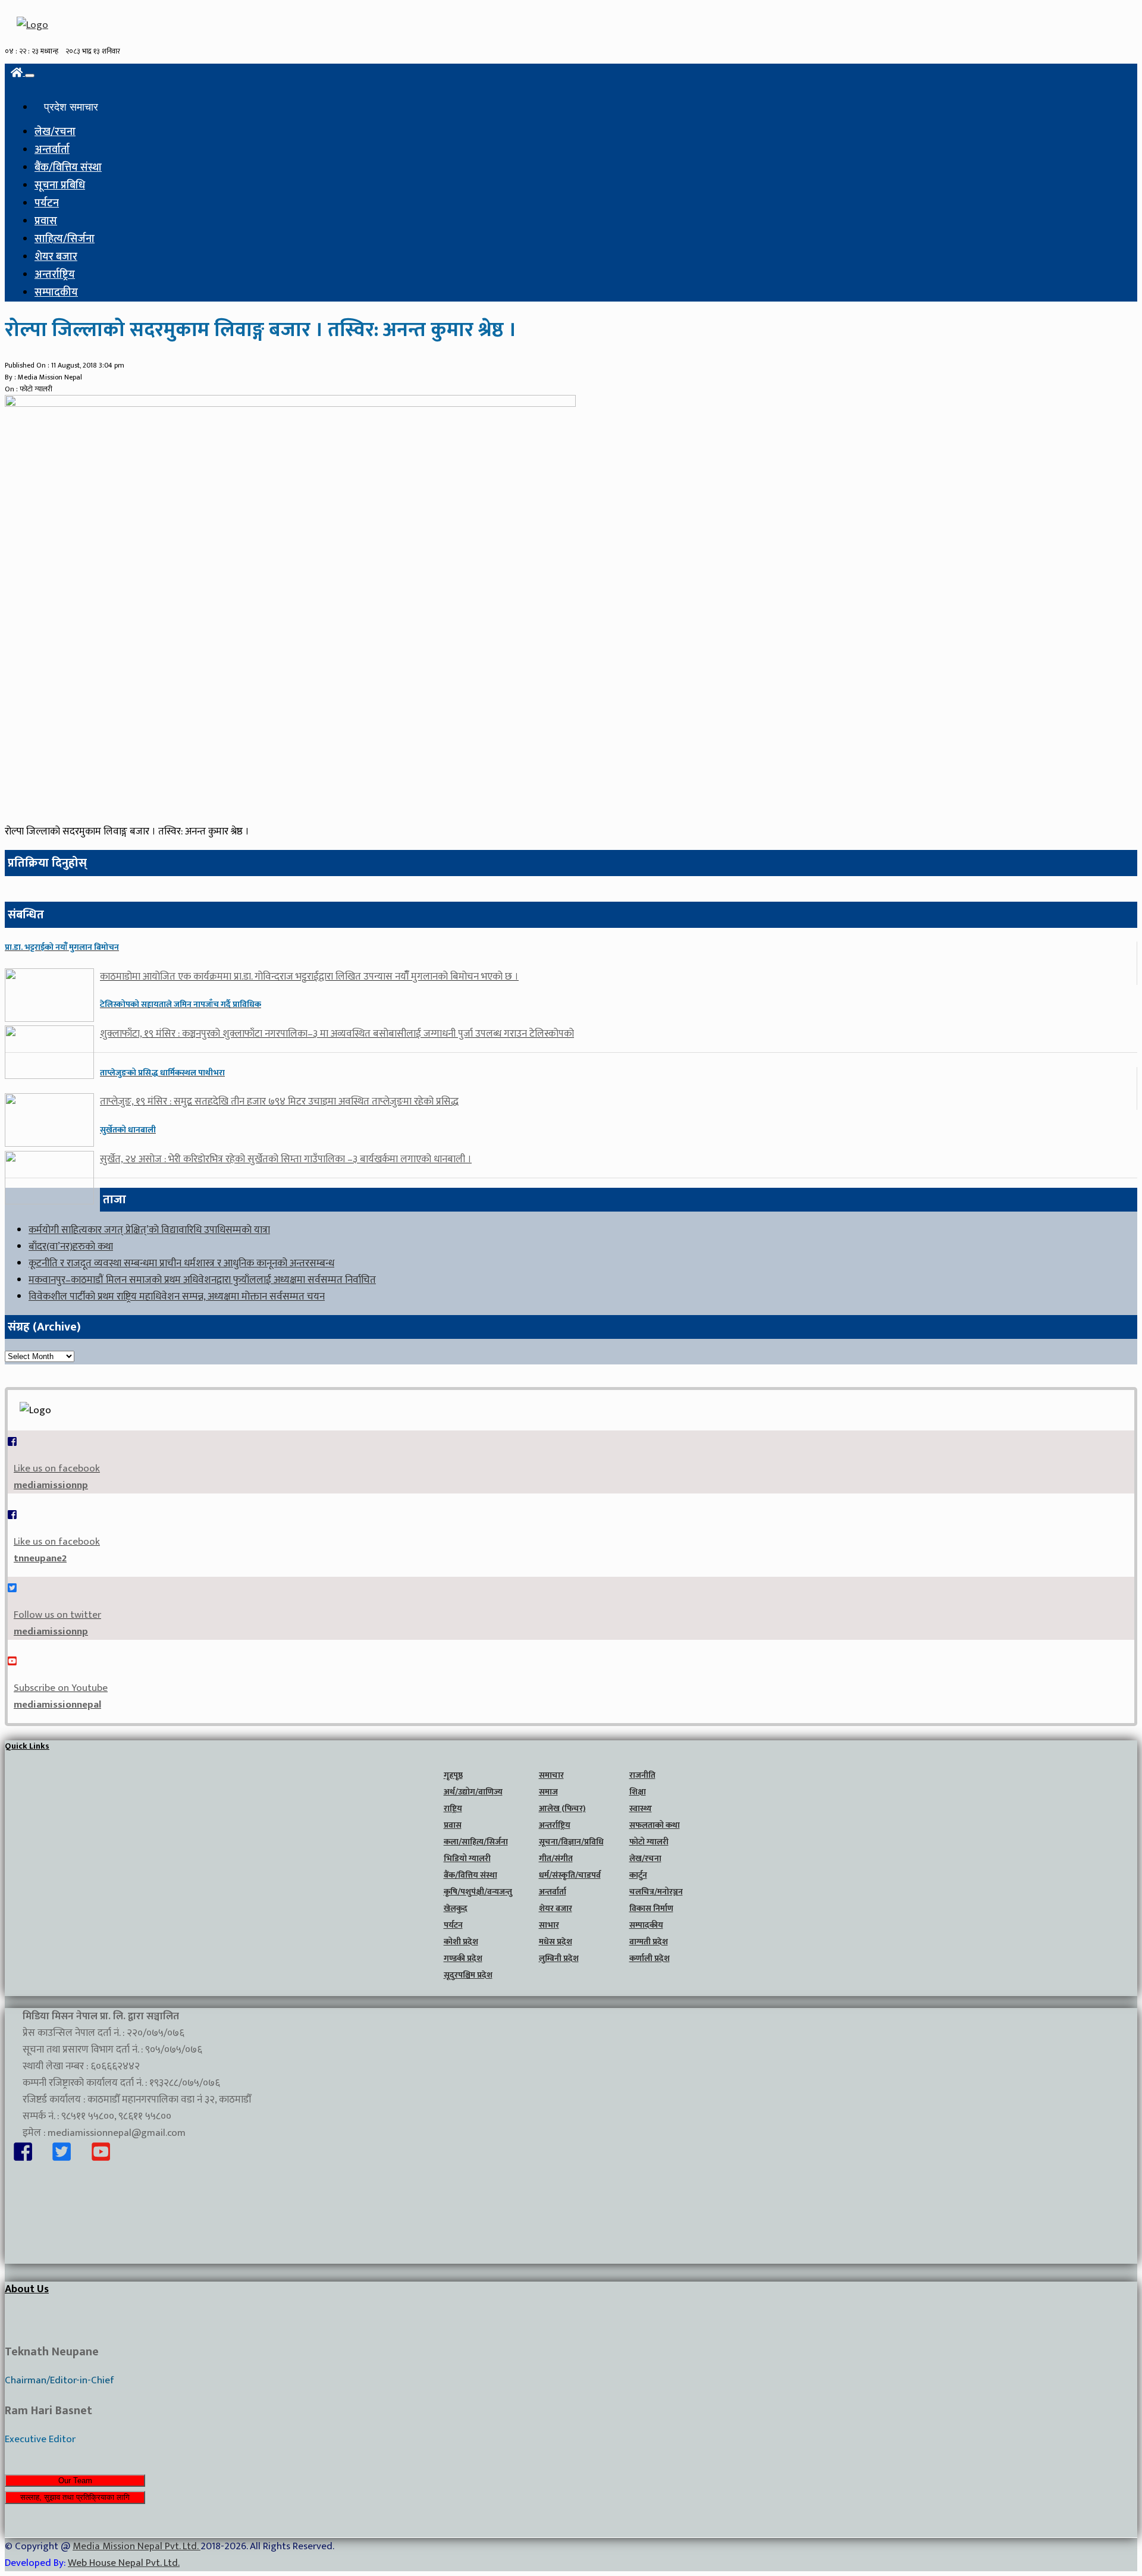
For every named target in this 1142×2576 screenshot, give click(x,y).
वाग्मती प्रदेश (649, 1942)
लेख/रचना (55, 132)
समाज (548, 1792)
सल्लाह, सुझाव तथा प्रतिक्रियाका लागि (75, 2497)
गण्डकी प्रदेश (463, 1958)
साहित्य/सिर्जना (65, 239)
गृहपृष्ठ (453, 1775)
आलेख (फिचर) (562, 1808)
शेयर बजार (56, 257)
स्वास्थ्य (641, 1808)
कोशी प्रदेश (461, 1942)
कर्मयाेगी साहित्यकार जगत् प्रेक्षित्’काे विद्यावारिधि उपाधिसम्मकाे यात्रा (149, 1230)
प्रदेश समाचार (71, 107)
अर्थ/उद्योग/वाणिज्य (473, 1792)
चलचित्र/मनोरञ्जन (656, 1892)
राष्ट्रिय (453, 1808)
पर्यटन (47, 203)
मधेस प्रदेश (556, 1942)
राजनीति (642, 1775)
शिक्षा (638, 1792)
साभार (549, 1925)
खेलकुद (456, 1908)
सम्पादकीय (56, 293)
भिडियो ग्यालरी (467, 1858)
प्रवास (46, 221)
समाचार (551, 1775)
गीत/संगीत (556, 1858)
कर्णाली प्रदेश (650, 1958)
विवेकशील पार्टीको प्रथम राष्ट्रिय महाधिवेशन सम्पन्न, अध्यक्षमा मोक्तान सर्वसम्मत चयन (177, 1297)
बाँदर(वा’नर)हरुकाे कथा (71, 1247)
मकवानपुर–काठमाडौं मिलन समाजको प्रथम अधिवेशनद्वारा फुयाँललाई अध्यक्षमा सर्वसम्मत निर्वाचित (202, 1280)
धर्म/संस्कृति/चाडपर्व (570, 1875)
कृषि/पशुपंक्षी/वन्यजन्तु (478, 1892)
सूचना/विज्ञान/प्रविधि (571, 1842)
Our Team (75, 2481)
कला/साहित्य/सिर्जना (476, 1842)
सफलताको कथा (655, 1825)
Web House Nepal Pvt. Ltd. (124, 2563)
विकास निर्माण (651, 1908)
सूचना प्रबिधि (60, 186)
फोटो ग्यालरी (649, 1842)
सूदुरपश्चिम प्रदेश (468, 1975)
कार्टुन (638, 1875)
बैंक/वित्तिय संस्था (68, 168)
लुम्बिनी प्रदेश (559, 1958)
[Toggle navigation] (30, 76)
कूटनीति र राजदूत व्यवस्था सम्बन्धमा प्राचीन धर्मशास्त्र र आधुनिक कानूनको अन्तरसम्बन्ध (181, 1263)
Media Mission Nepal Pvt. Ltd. (137, 2546)
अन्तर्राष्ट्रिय (55, 275)
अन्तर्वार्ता (52, 150)
